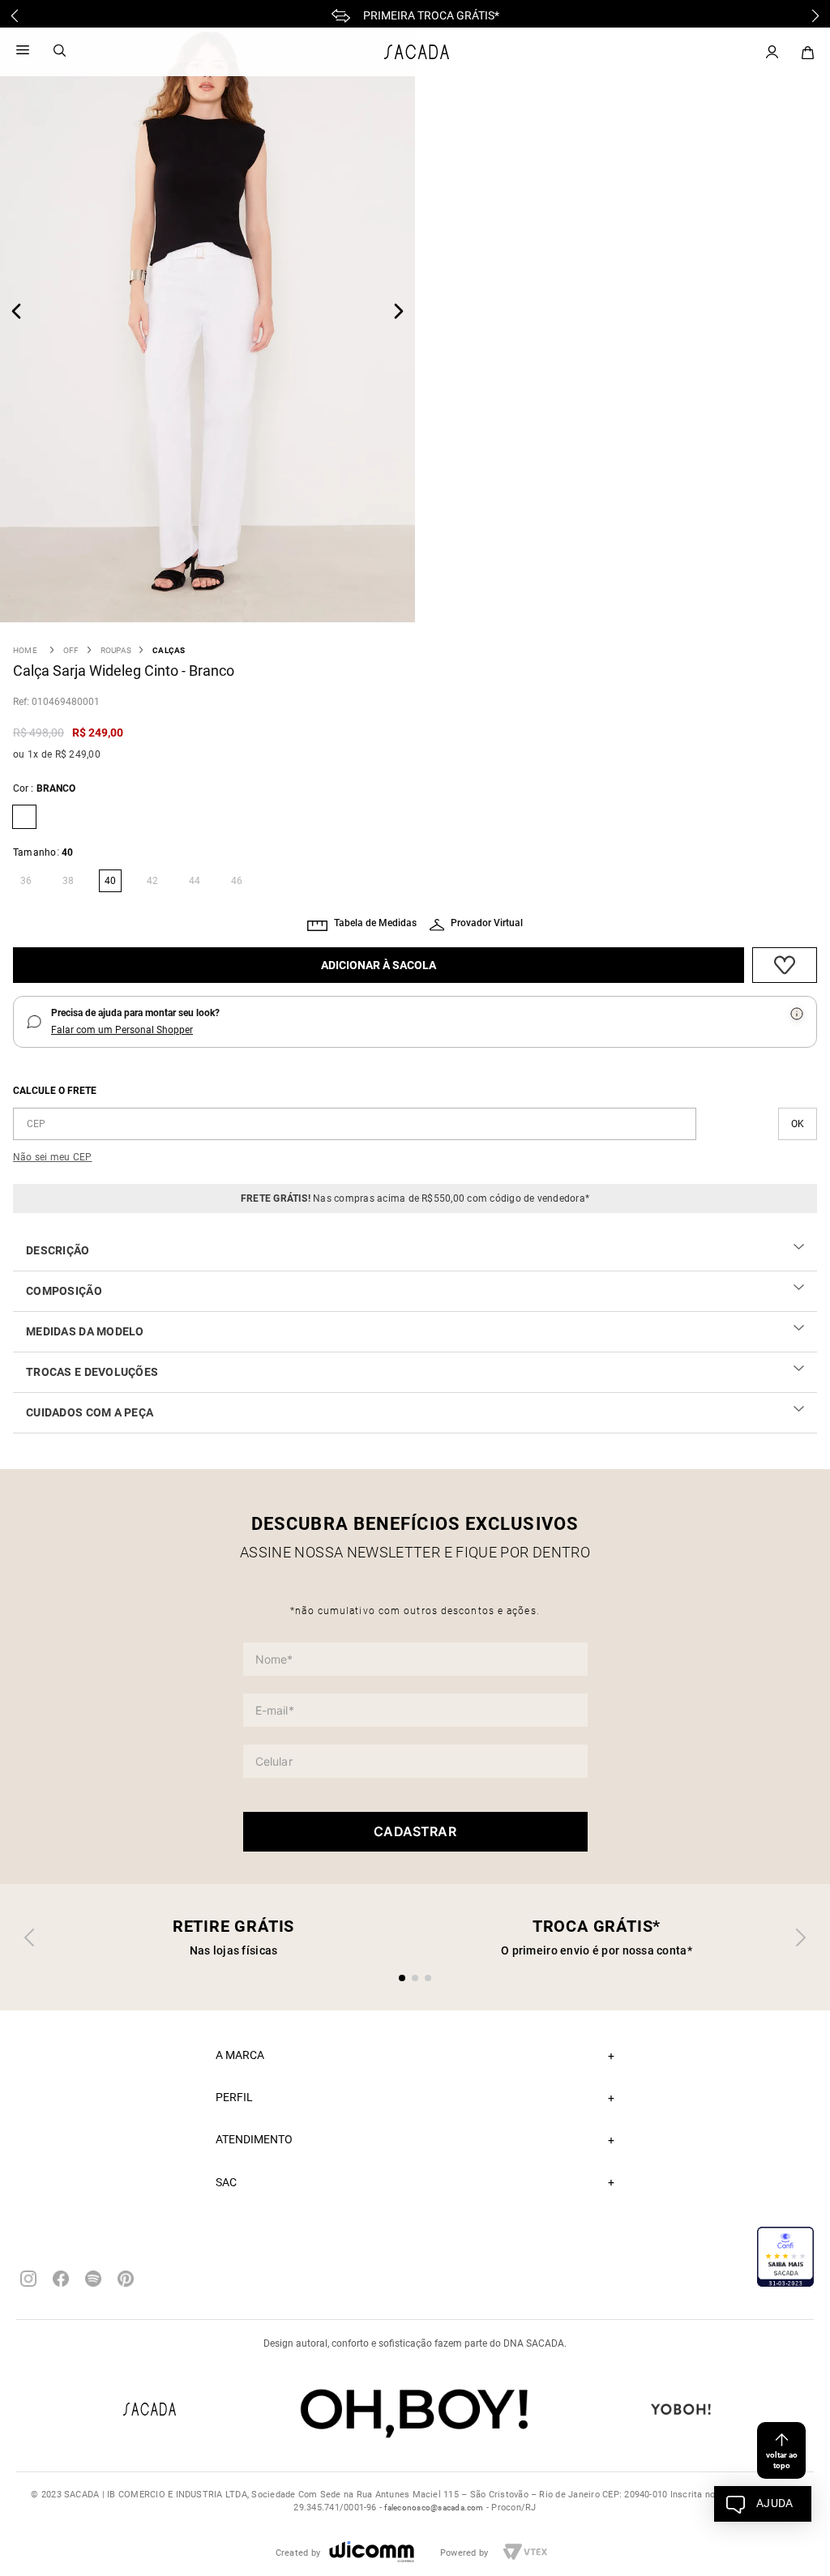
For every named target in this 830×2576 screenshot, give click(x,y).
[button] (24, 881)
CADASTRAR (415, 1831)
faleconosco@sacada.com (434, 2508)
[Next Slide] (815, 16)
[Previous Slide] (15, 16)
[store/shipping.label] (798, 1124)
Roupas (116, 650)
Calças (169, 650)
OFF (71, 650)
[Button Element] (808, 53)
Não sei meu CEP (53, 1157)
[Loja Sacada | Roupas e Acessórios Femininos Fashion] (417, 52)
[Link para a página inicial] (25, 650)
